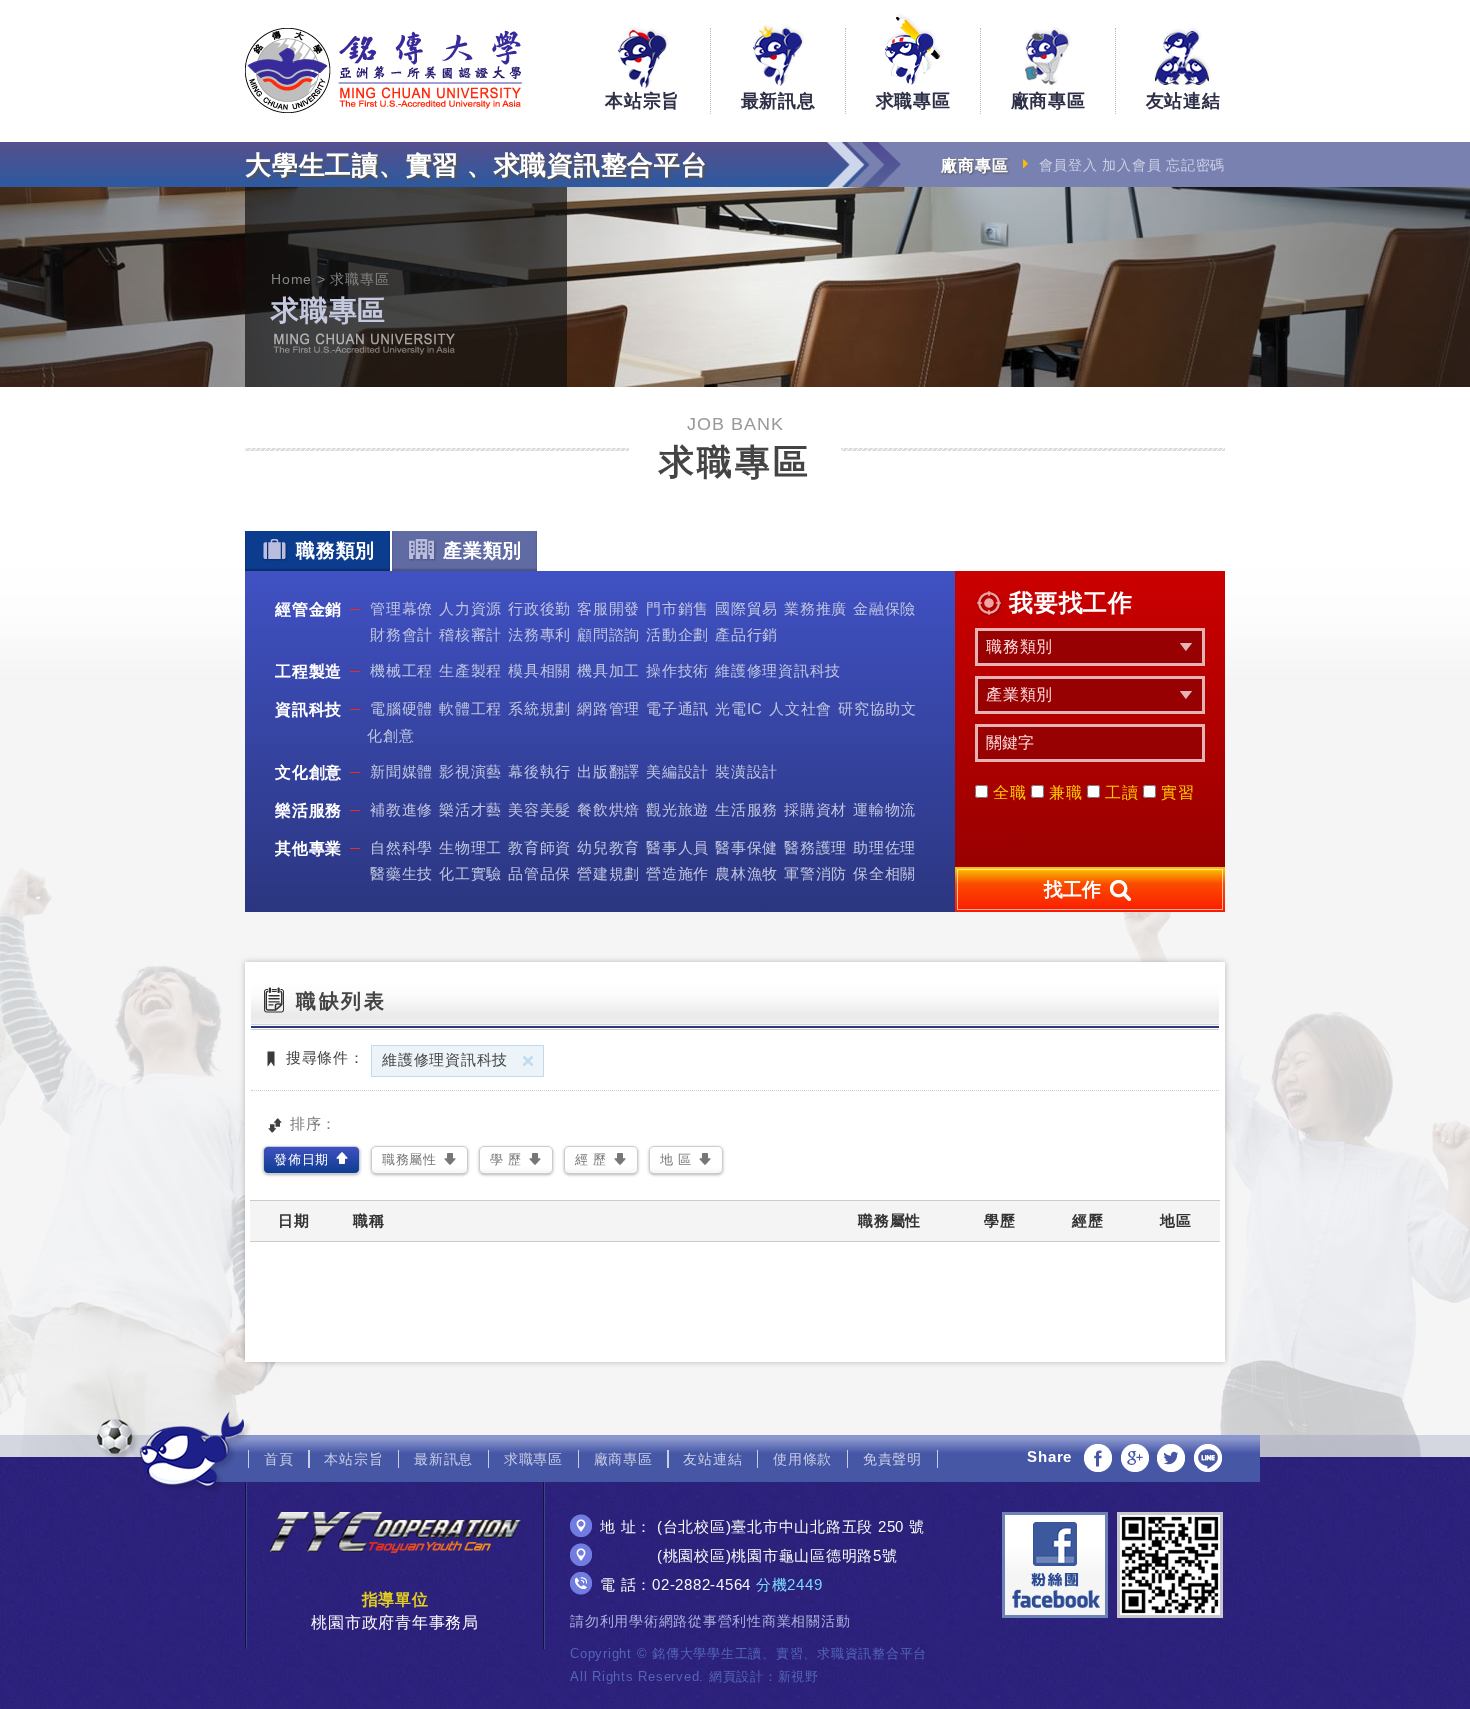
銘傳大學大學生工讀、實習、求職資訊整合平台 (383, 70)
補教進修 (401, 809)
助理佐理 (884, 847)
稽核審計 (470, 634)
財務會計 (401, 634)
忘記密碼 (1195, 165)
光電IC (739, 708)
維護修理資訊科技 (778, 670)
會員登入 (1068, 165)
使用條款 (802, 1459)
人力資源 (470, 608)
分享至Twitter (1171, 1458)
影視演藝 (470, 771)
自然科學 (401, 847)
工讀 (1119, 792)
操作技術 (677, 670)
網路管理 (608, 708)
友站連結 (1183, 101)
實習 (1175, 792)
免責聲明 (892, 1459)
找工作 (1075, 889)
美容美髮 (539, 809)
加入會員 (1131, 165)
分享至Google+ (1135, 1458)
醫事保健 (746, 847)
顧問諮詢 (608, 634)
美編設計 (677, 771)
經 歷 (591, 1159)
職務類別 (335, 550)
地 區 (676, 1159)
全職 (1007, 792)
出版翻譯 (608, 771)
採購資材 (815, 809)
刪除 (528, 1061)
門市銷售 (677, 608)
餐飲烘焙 (608, 809)
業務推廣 (815, 608)
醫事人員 (677, 847)
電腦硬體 (401, 708)
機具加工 (608, 670)
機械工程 (401, 670)
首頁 (279, 1459)
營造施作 (677, 873)
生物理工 (470, 847)
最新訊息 (778, 101)
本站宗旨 (642, 101)
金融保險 (884, 608)
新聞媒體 (401, 771)
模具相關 (539, 670)
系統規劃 (539, 708)
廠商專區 (1048, 101)
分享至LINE (1208, 1458)
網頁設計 (736, 1676)
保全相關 (884, 873)
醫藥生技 (401, 873)
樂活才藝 (470, 809)
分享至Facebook (1098, 1458)
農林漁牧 (746, 873)
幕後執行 (539, 771)
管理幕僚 (401, 608)
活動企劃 (677, 634)
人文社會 (800, 708)
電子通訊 (677, 708)
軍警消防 (815, 873)
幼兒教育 (608, 847)
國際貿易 (746, 608)
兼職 (1063, 792)
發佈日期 (301, 1159)
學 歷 (506, 1159)
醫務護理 (815, 847)
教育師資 (539, 847)
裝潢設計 (746, 771)
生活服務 (746, 809)
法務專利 (539, 634)
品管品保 (539, 873)
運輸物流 (884, 809)
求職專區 (913, 101)
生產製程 (470, 670)
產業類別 (482, 550)
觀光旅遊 (677, 809)
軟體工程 (470, 708)
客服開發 (608, 608)
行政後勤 (539, 608)
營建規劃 (608, 873)
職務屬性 (409, 1159)
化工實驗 (470, 873)
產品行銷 (746, 634)
